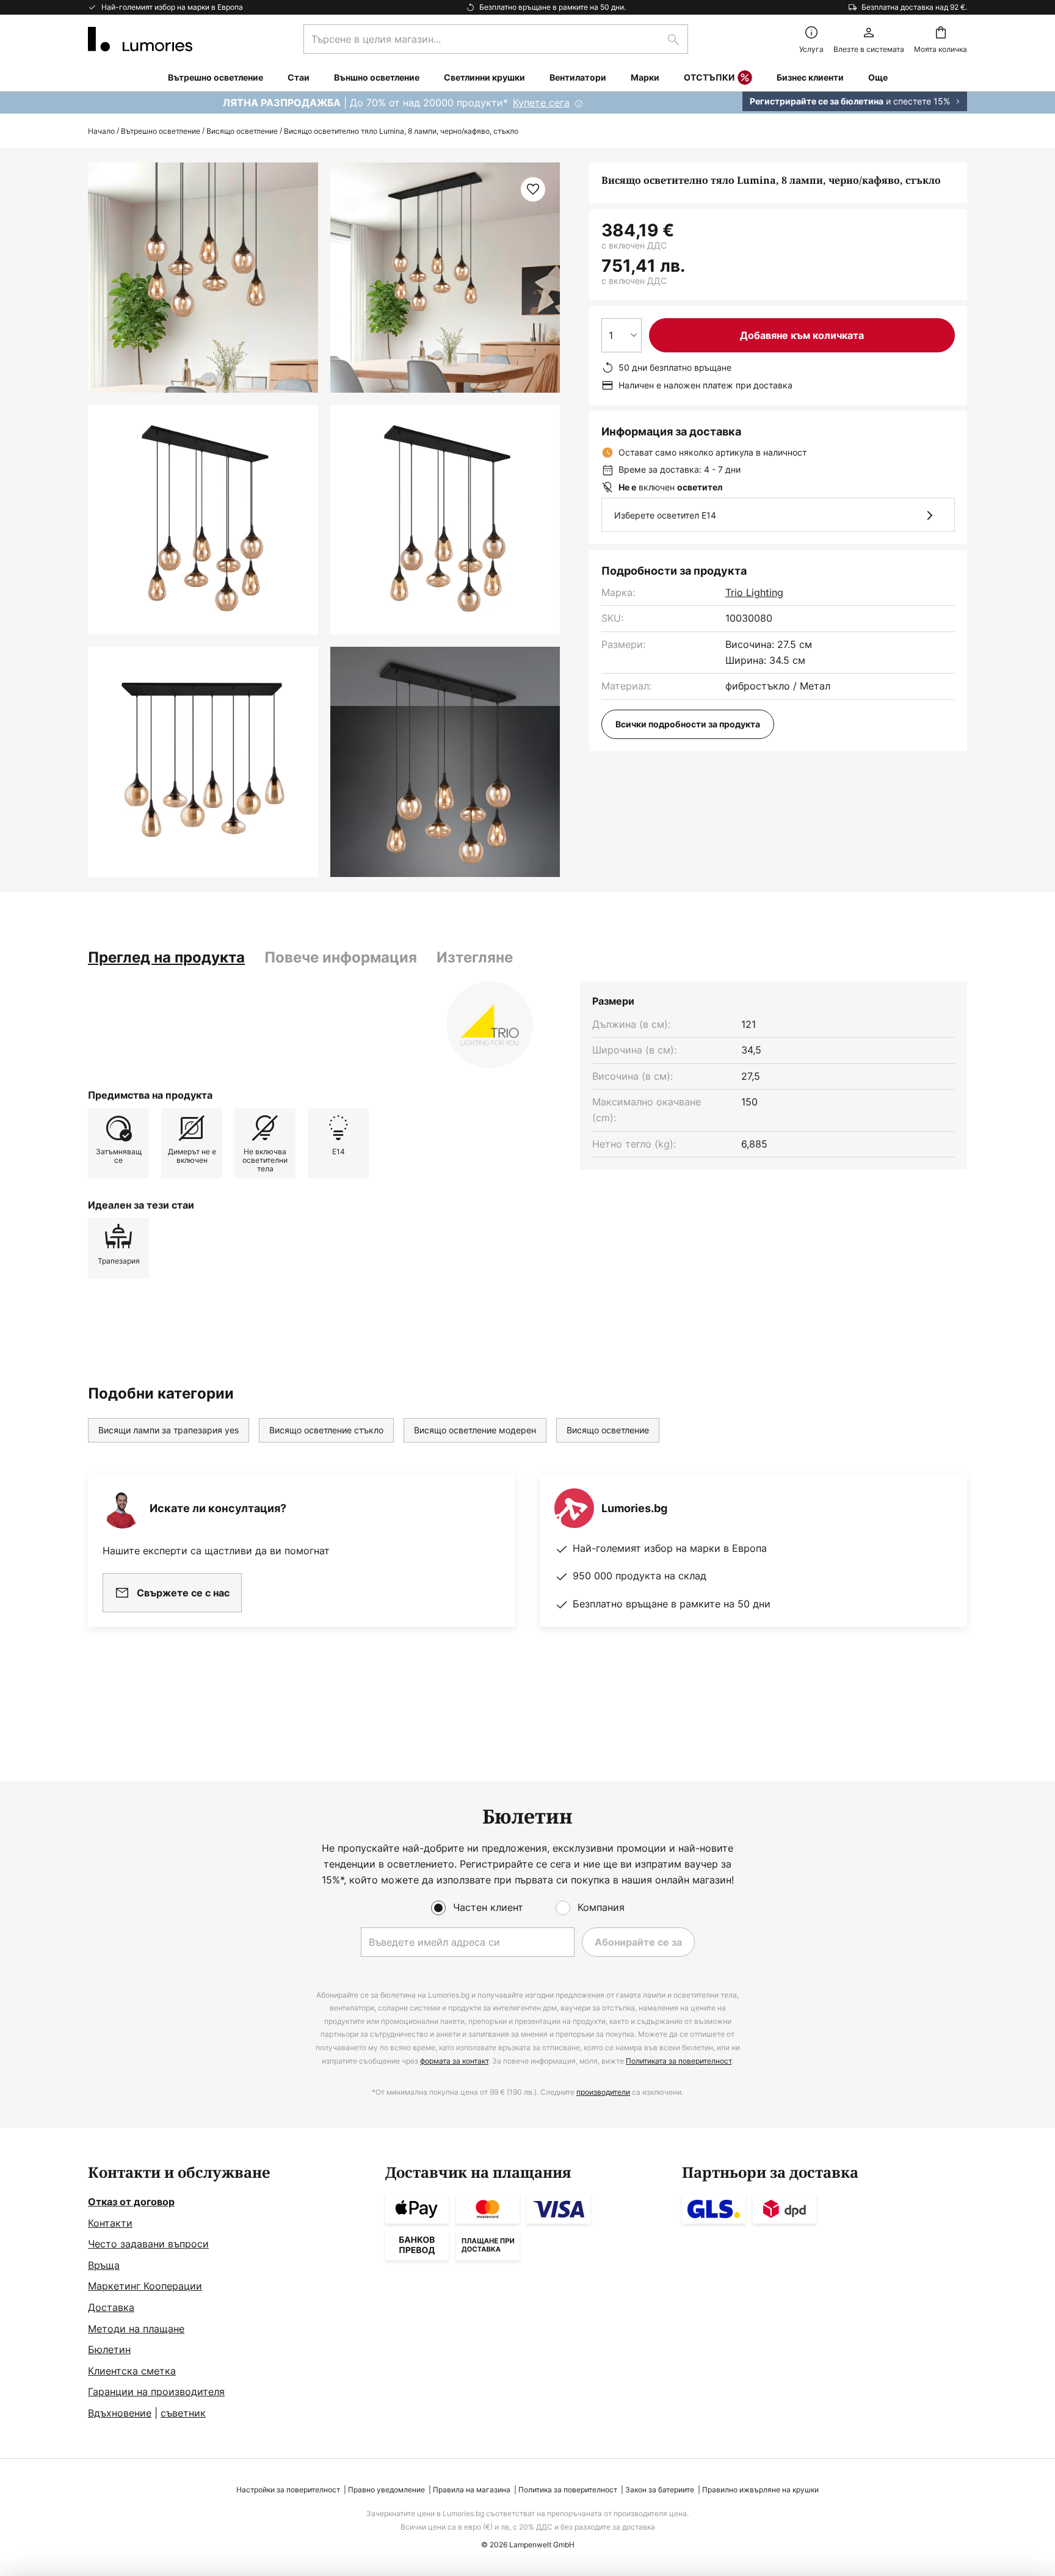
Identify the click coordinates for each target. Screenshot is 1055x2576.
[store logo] (140, 39)
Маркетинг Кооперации (145, 2286)
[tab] (166, 958)
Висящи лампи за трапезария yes (169, 1430)
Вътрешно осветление (161, 131)
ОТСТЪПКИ (709, 77)
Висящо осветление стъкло (326, 1430)
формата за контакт (454, 2061)
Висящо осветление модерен (475, 1430)
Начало (101, 131)
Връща (104, 2265)
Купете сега (541, 103)
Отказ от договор (131, 2202)
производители (603, 2092)
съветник (183, 2413)
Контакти (110, 2223)
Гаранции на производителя (156, 2392)
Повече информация (341, 957)
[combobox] (496, 39)
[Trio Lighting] (490, 1025)
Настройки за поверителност (288, 2490)
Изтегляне (475, 957)
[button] (203, 520)
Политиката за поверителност (679, 2061)
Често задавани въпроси (148, 2244)
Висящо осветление (242, 131)
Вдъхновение (120, 2413)
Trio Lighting (754, 592)
